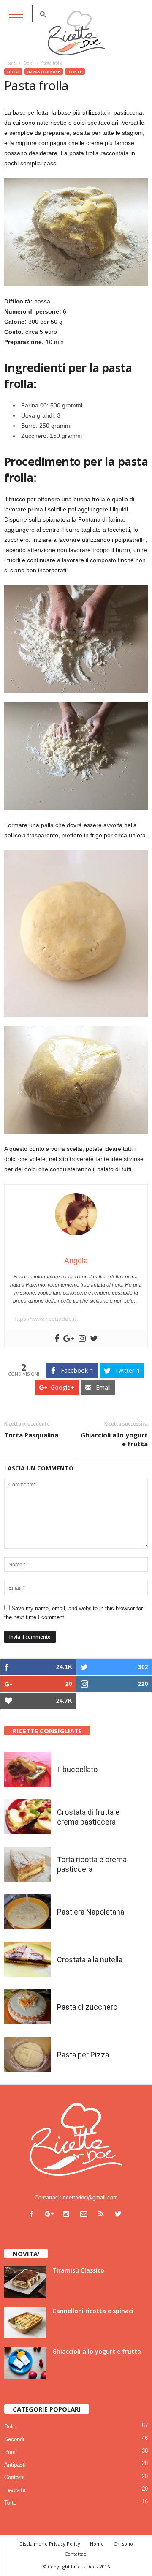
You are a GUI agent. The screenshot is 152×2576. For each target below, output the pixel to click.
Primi (11, 2452)
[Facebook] (34, 2215)
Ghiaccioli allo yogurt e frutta (114, 1439)
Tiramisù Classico (78, 2270)
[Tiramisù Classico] (25, 2282)
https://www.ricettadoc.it (45, 1319)
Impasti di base (44, 72)
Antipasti (15, 2465)
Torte (75, 72)
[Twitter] (119, 2215)
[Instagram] (68, 2215)
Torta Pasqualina (31, 1435)
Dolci (13, 72)
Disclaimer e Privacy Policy (50, 2544)
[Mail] (85, 2215)
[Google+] (51, 2215)
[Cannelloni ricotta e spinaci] (25, 2323)
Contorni (14, 2477)
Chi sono (123, 2544)
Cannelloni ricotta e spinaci (93, 2311)
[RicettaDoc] (76, 33)
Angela (76, 1261)
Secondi (14, 2439)
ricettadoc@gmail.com (90, 2198)
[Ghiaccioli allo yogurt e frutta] (25, 2363)
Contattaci (76, 2554)
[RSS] (103, 2215)
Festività (15, 2490)
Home (10, 63)
